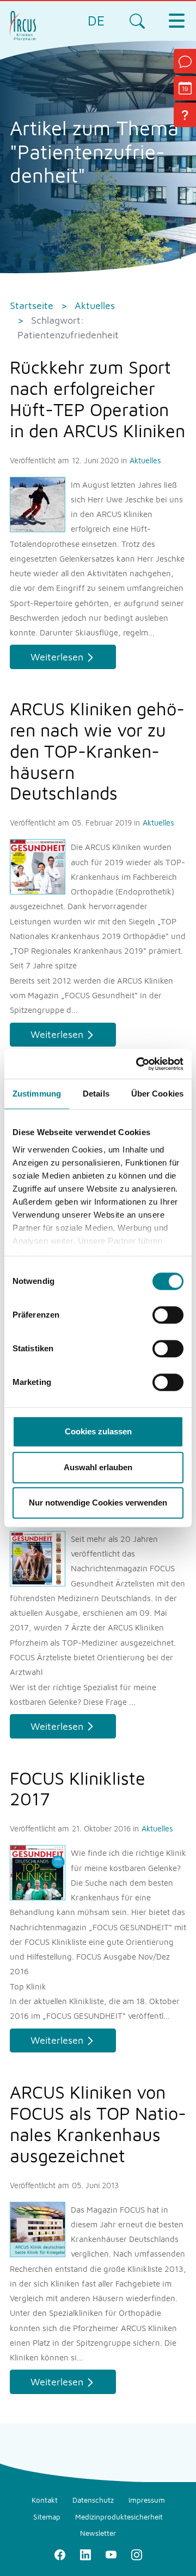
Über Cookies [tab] (157, 1094)
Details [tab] (96, 1094)
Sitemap (47, 2517)
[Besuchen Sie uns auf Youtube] (111, 2554)
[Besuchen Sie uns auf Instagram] (136, 2554)
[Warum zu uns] (185, 115)
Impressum (147, 2500)
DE (96, 20)
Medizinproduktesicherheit (119, 2517)
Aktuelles (145, 460)
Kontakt (45, 2500)
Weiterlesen (57, 657)
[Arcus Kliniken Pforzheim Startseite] (23, 24)
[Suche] (137, 21)
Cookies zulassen (98, 1431)
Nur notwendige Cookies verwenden (98, 1503)
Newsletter (98, 2533)
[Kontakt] (185, 61)
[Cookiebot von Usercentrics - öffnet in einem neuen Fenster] (138, 1064)
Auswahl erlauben (98, 1467)
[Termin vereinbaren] (185, 88)
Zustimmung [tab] (37, 1094)
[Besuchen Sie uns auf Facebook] (60, 2554)
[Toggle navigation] (176, 21)
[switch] (168, 1315)
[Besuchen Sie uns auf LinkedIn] (85, 2554)
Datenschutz (93, 2500)
